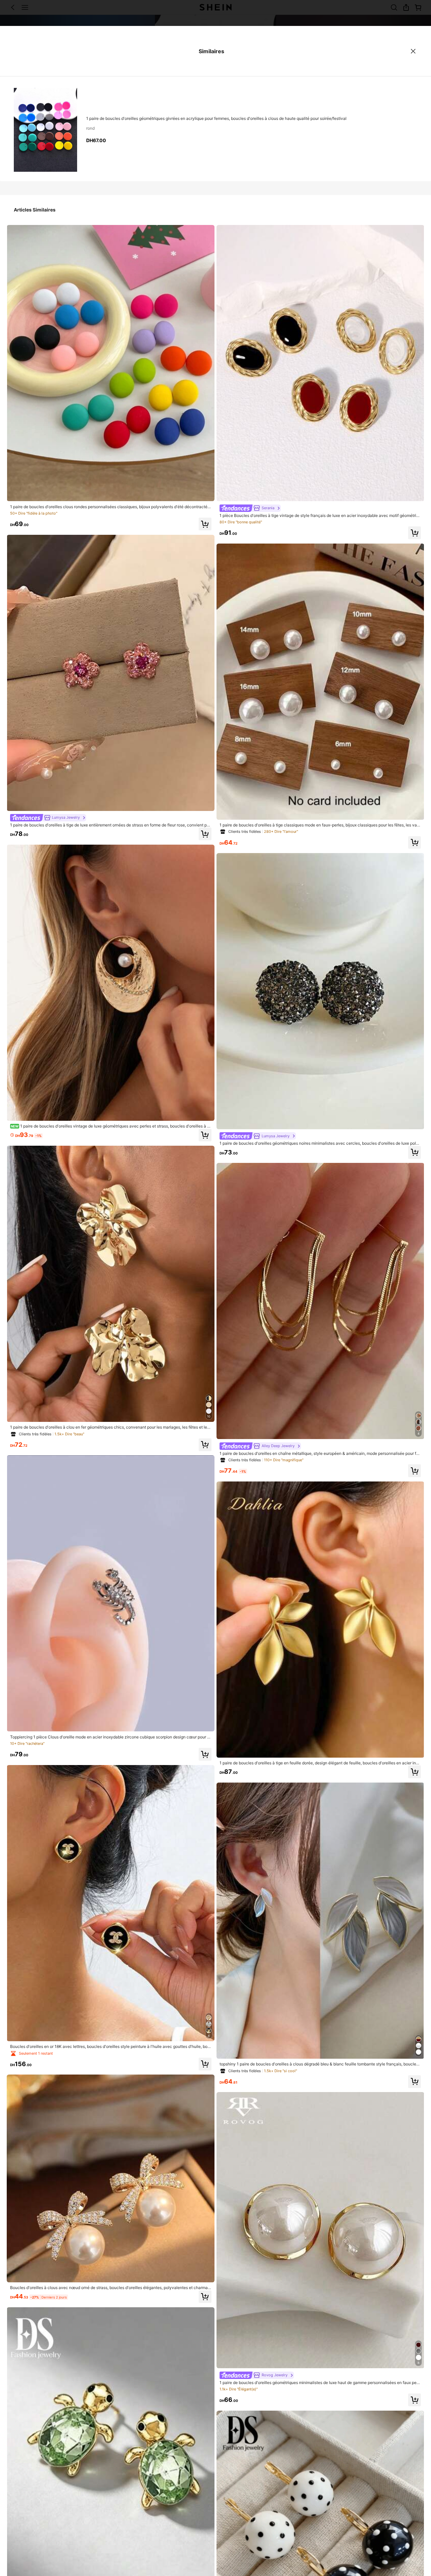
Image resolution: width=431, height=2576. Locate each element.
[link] (111, 507)
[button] (205, 524)
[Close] (413, 51)
